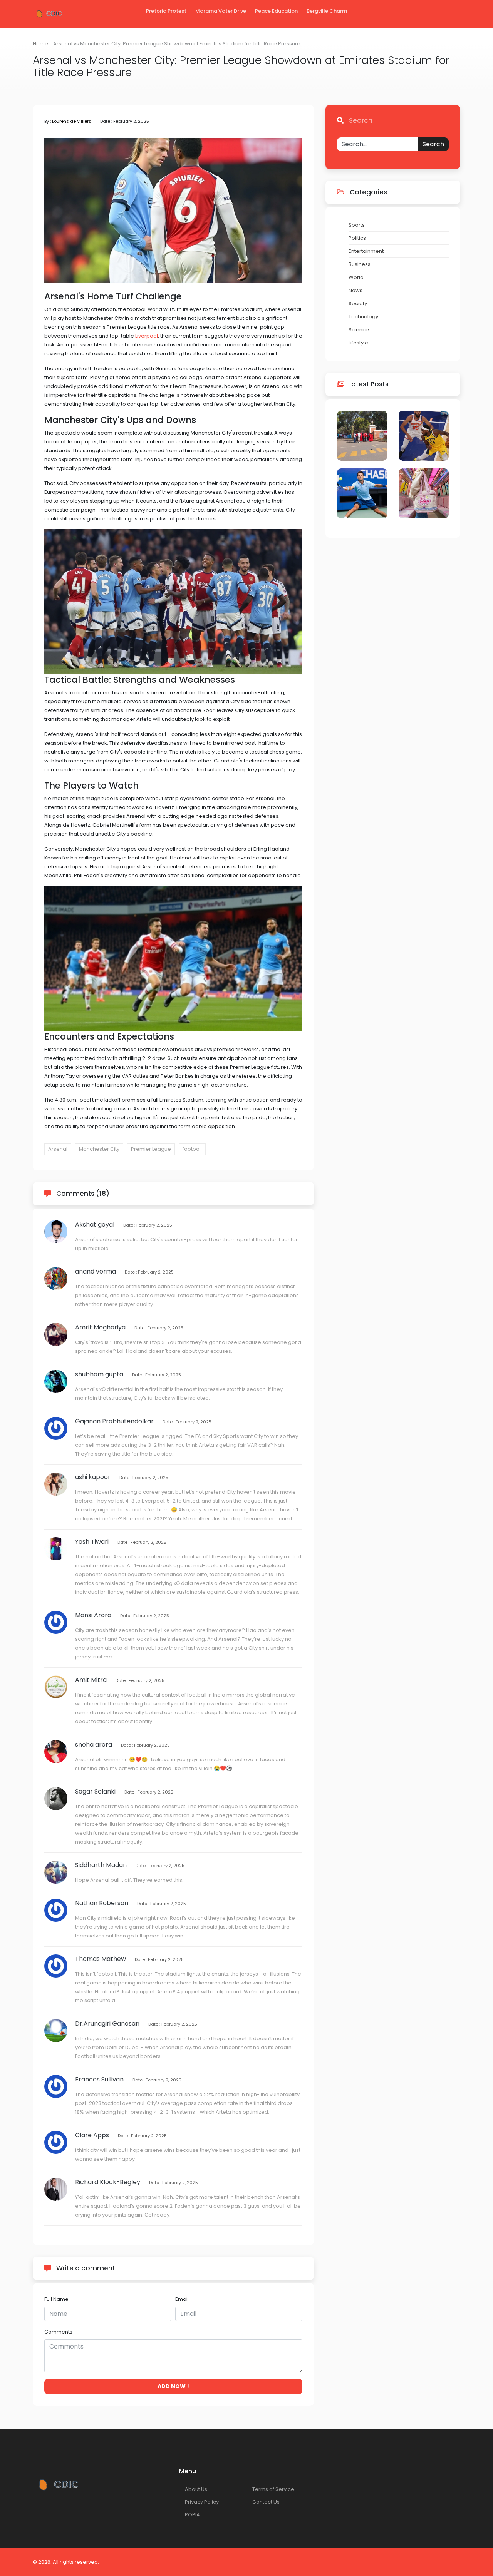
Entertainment (366, 251)
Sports (357, 225)
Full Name (56, 2299)
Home (40, 44)
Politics (357, 238)
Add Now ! (173, 2386)
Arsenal (58, 1149)
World (356, 277)
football (192, 1149)
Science (359, 330)
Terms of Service (273, 2489)
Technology (363, 317)
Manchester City (99, 1149)
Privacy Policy (202, 2502)
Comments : (60, 2332)
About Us (196, 2489)
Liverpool (147, 336)
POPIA (192, 2515)
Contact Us (266, 2502)
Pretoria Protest (166, 11)
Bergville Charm (327, 11)
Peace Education (276, 11)
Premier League (151, 1149)
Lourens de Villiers (72, 121)
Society (358, 303)
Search (433, 144)
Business (360, 264)
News (355, 290)
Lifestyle (358, 343)
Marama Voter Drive (221, 11)
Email (182, 2299)
